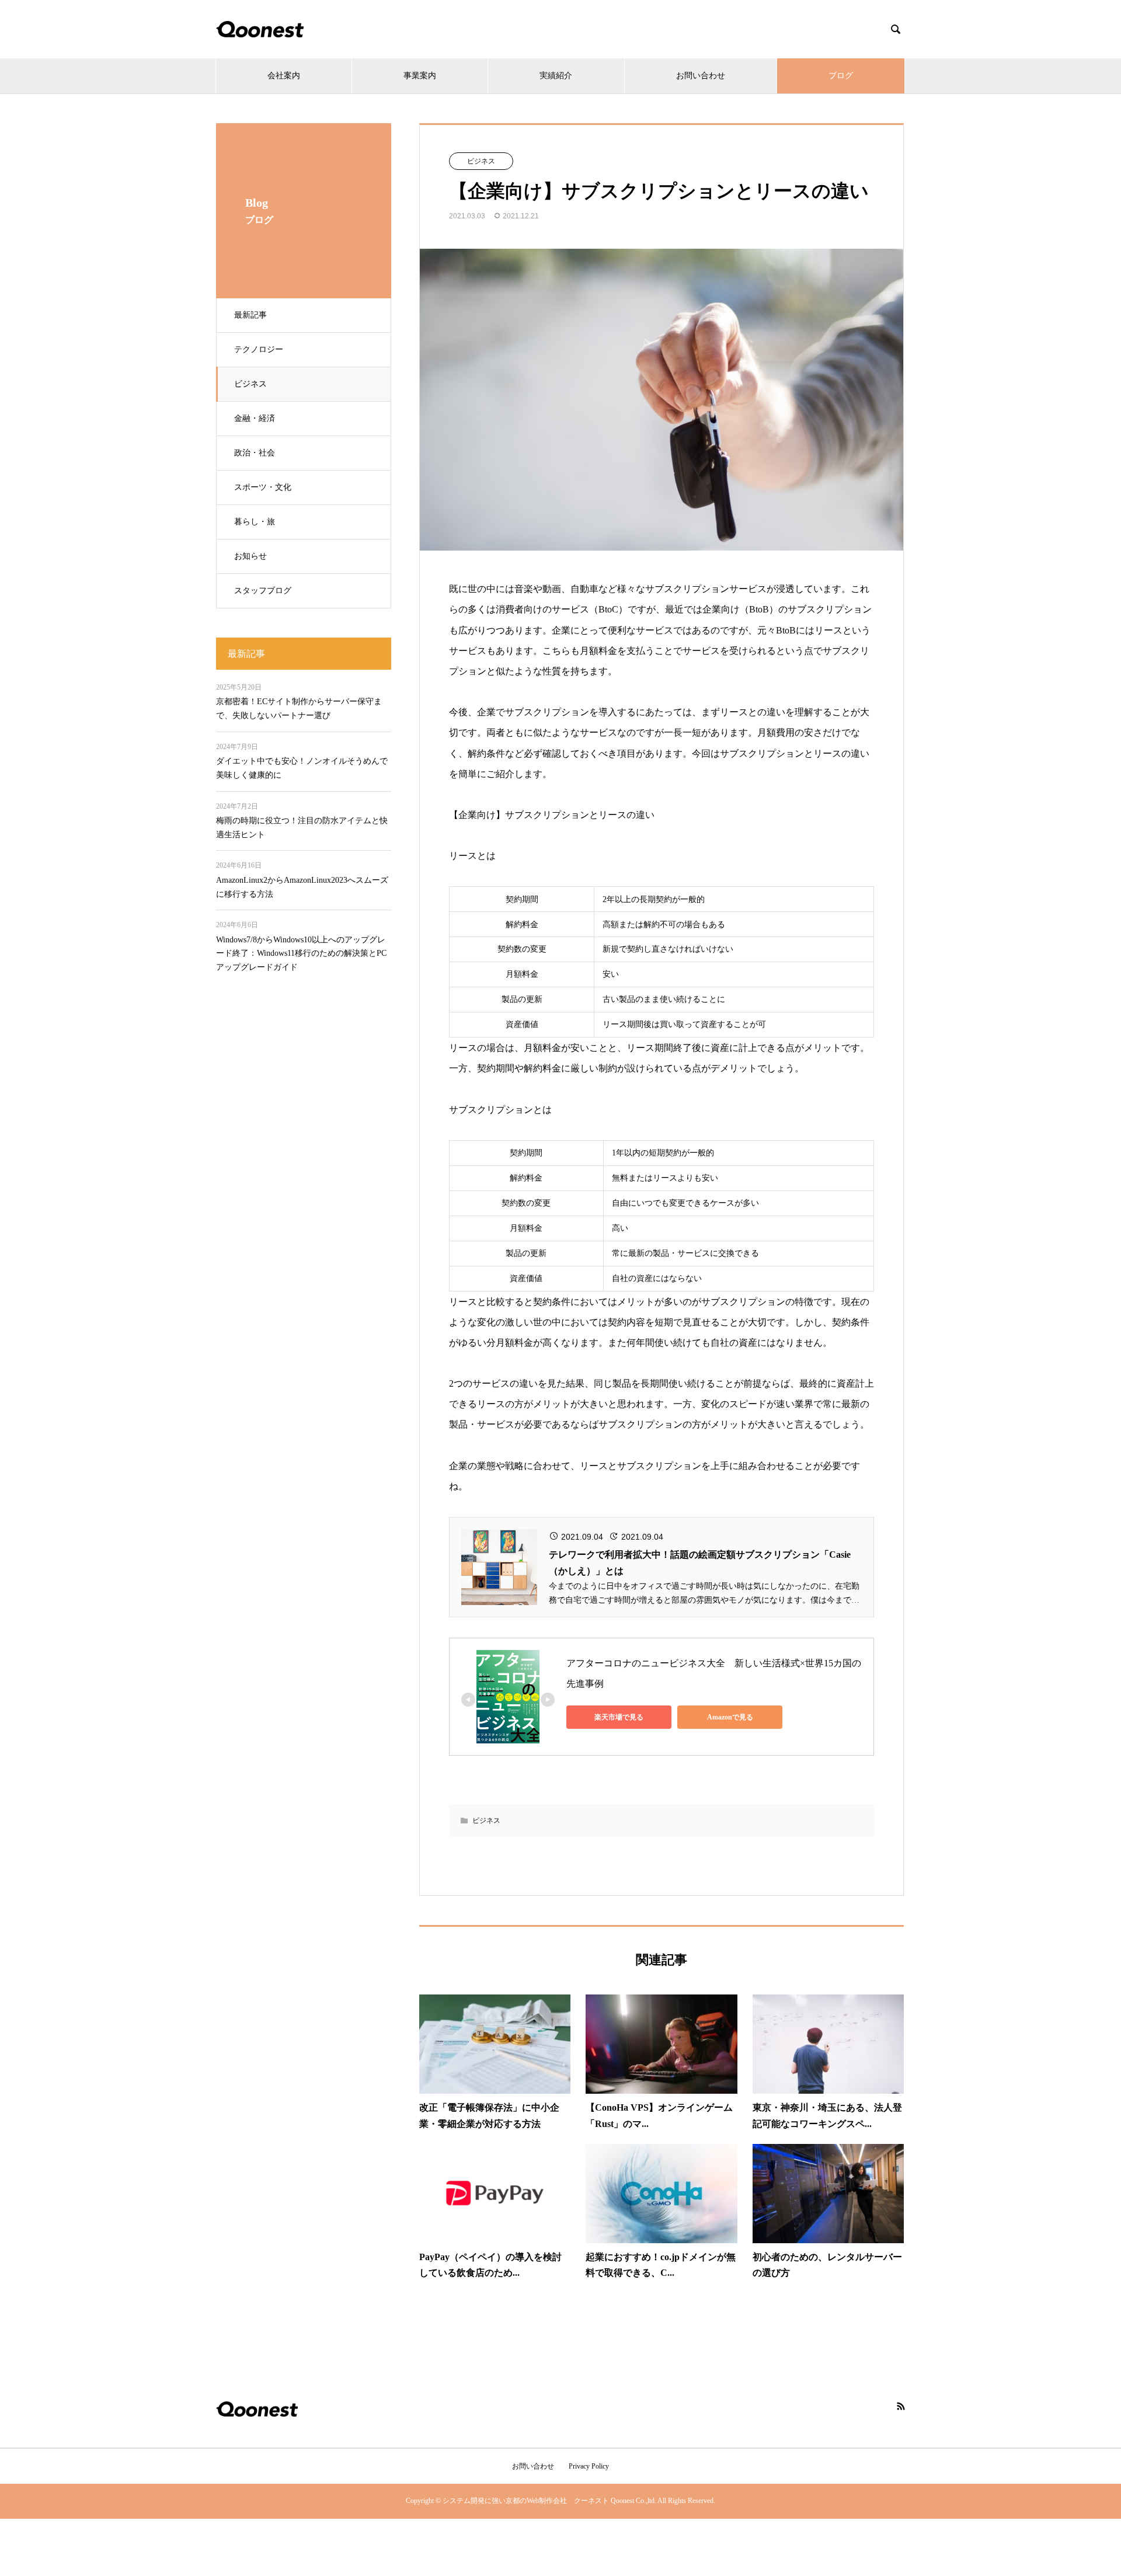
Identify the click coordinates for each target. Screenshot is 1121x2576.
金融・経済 (255, 418)
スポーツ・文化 (263, 487)
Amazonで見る (730, 1717)
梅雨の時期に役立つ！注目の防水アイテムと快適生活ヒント (302, 828)
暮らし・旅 (255, 522)
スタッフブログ (263, 591)
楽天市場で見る (619, 1717)
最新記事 (250, 315)
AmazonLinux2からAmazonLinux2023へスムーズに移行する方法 (302, 887)
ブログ (841, 76)
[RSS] (901, 2406)
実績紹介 (556, 76)
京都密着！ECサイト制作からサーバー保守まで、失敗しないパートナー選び (299, 709)
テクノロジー (259, 349)
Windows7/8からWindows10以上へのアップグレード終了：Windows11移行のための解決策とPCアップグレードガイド (301, 954)
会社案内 (284, 76)
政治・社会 (255, 453)
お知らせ (250, 556)
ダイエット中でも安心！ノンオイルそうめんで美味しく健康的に (302, 768)
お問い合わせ (701, 76)
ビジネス (250, 384)
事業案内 (420, 76)
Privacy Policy (589, 2466)
